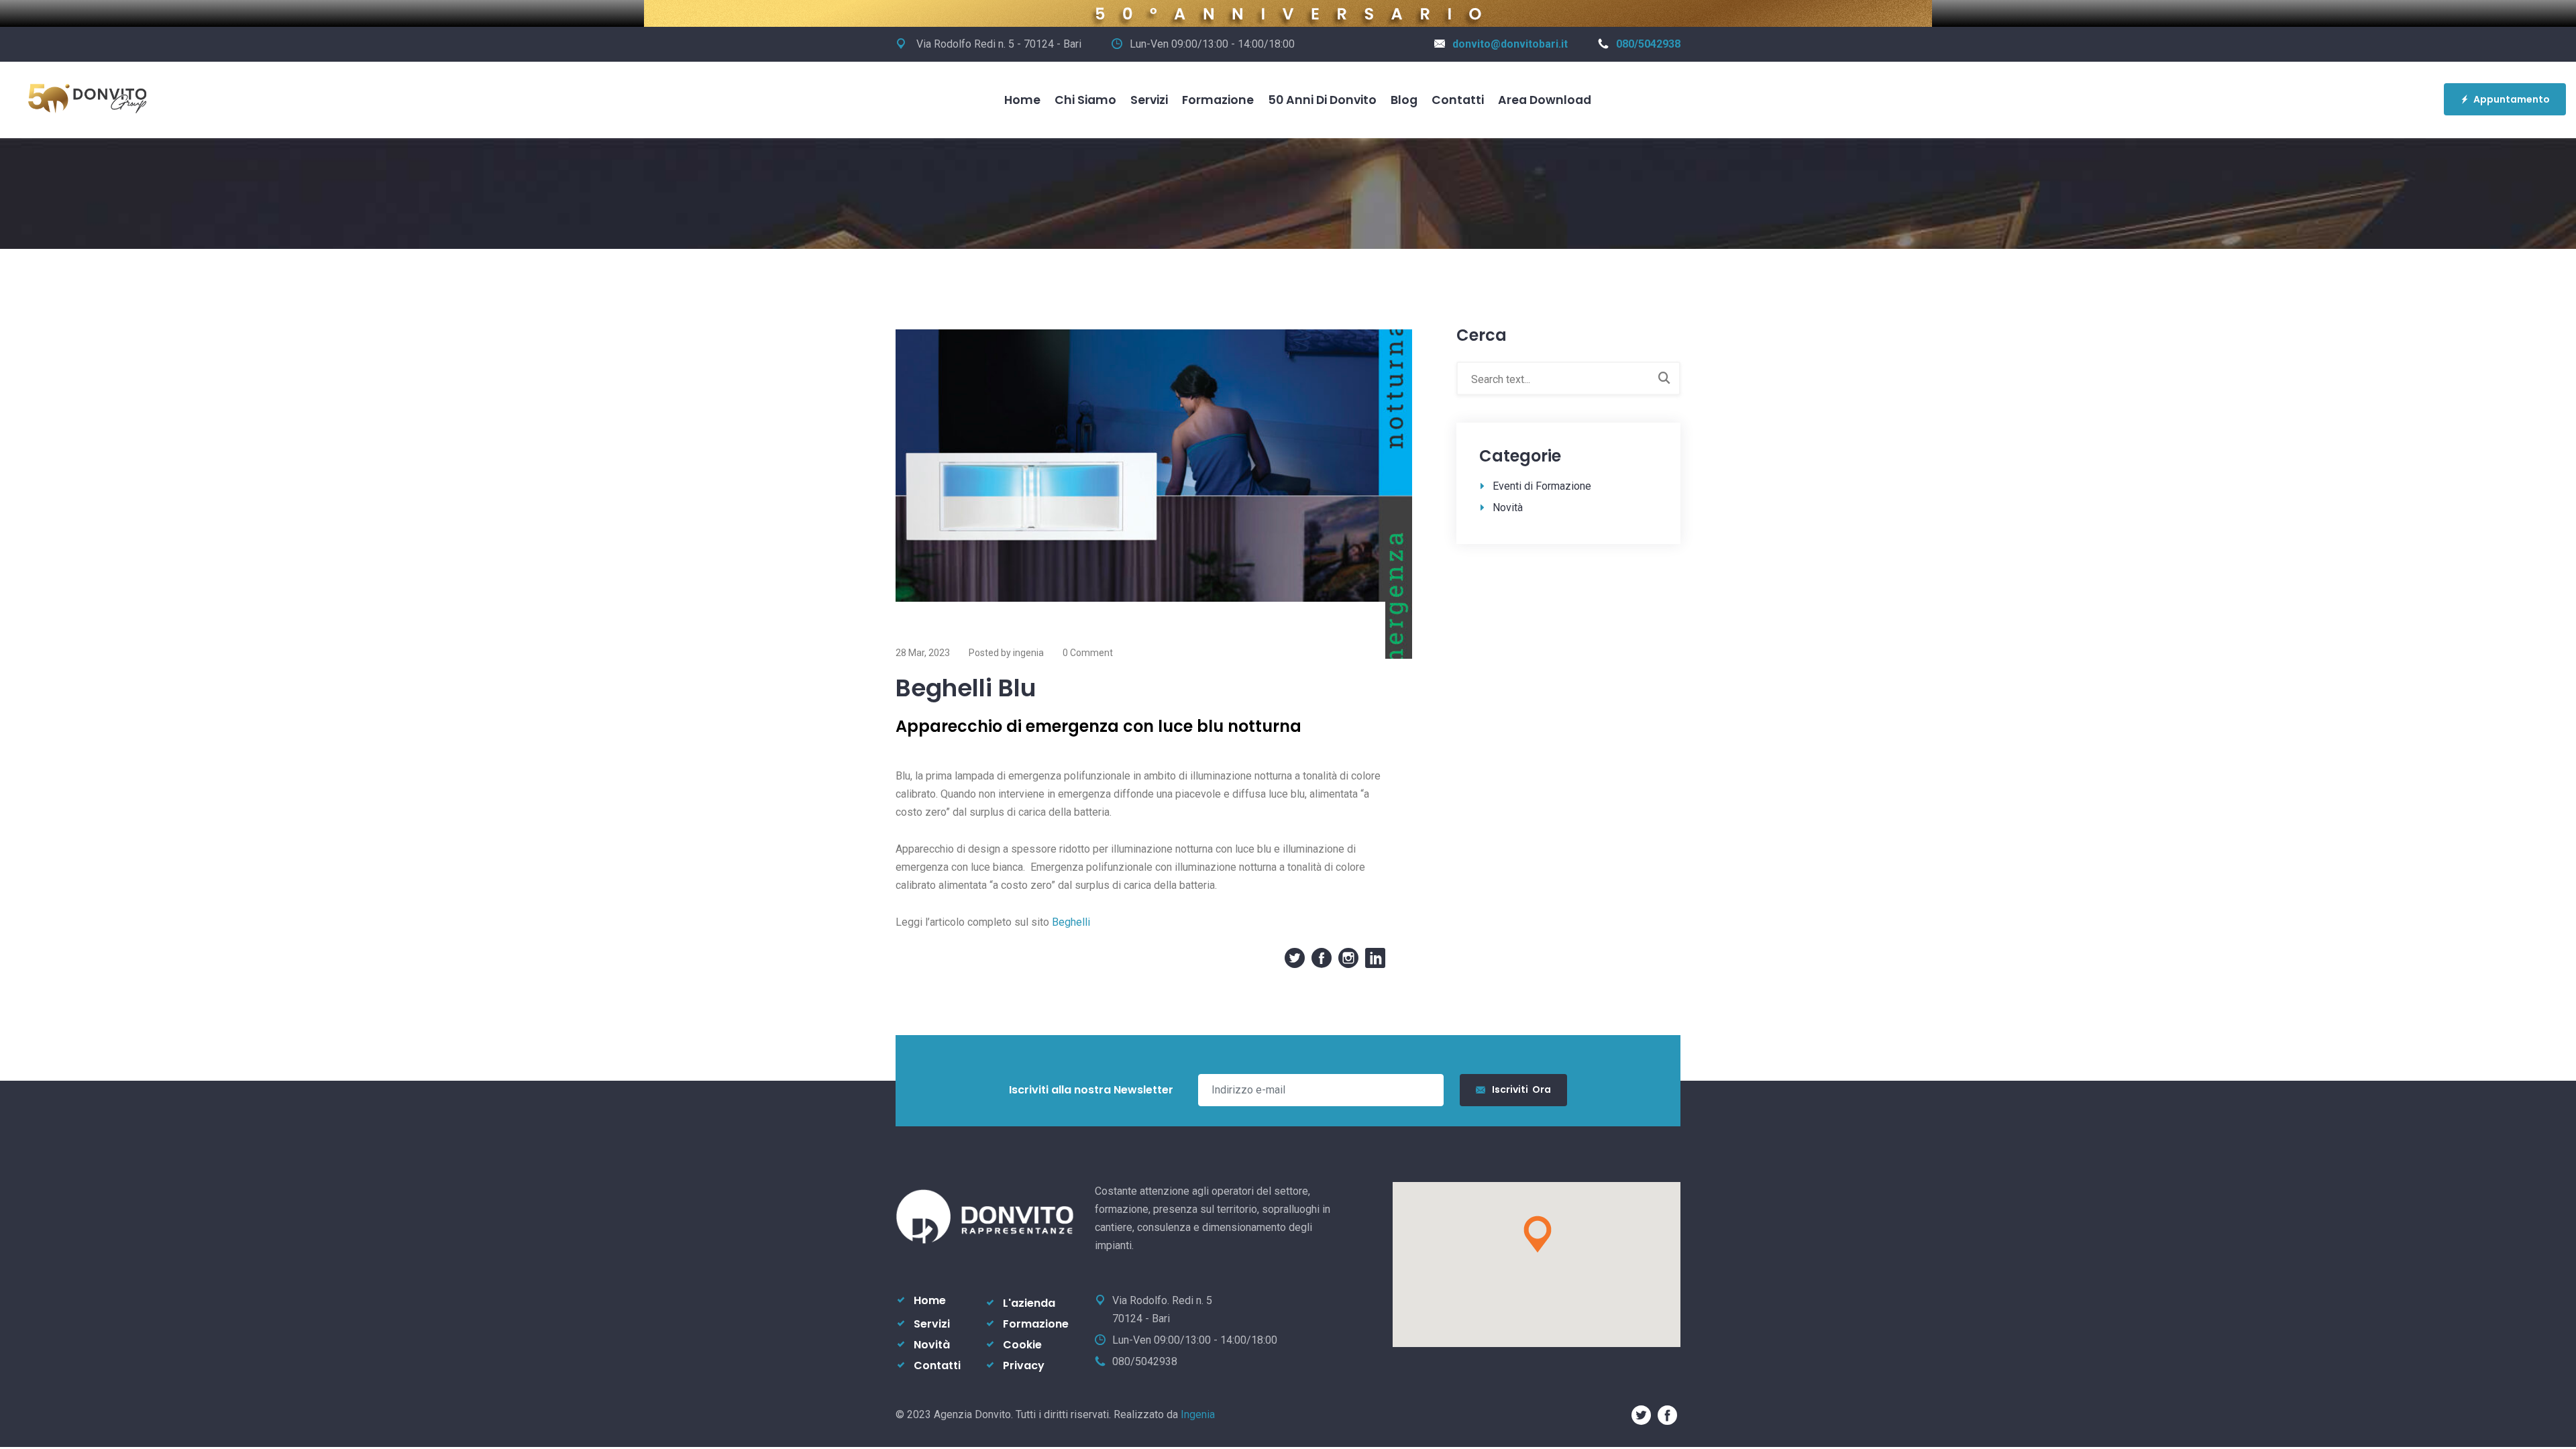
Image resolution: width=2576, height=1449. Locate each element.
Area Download (1545, 100)
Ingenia (1198, 1414)
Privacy (1024, 1365)
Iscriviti (1521, 1089)
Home (1022, 100)
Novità (1508, 507)
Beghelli (1071, 922)
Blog (1404, 100)
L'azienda (1029, 1303)
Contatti (1458, 100)
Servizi (1149, 100)
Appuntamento (2512, 99)
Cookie (1022, 1345)
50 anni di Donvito (1322, 100)
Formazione (1218, 100)
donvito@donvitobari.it (1510, 44)
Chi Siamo (1085, 100)
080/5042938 (1648, 44)
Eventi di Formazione (1542, 486)
